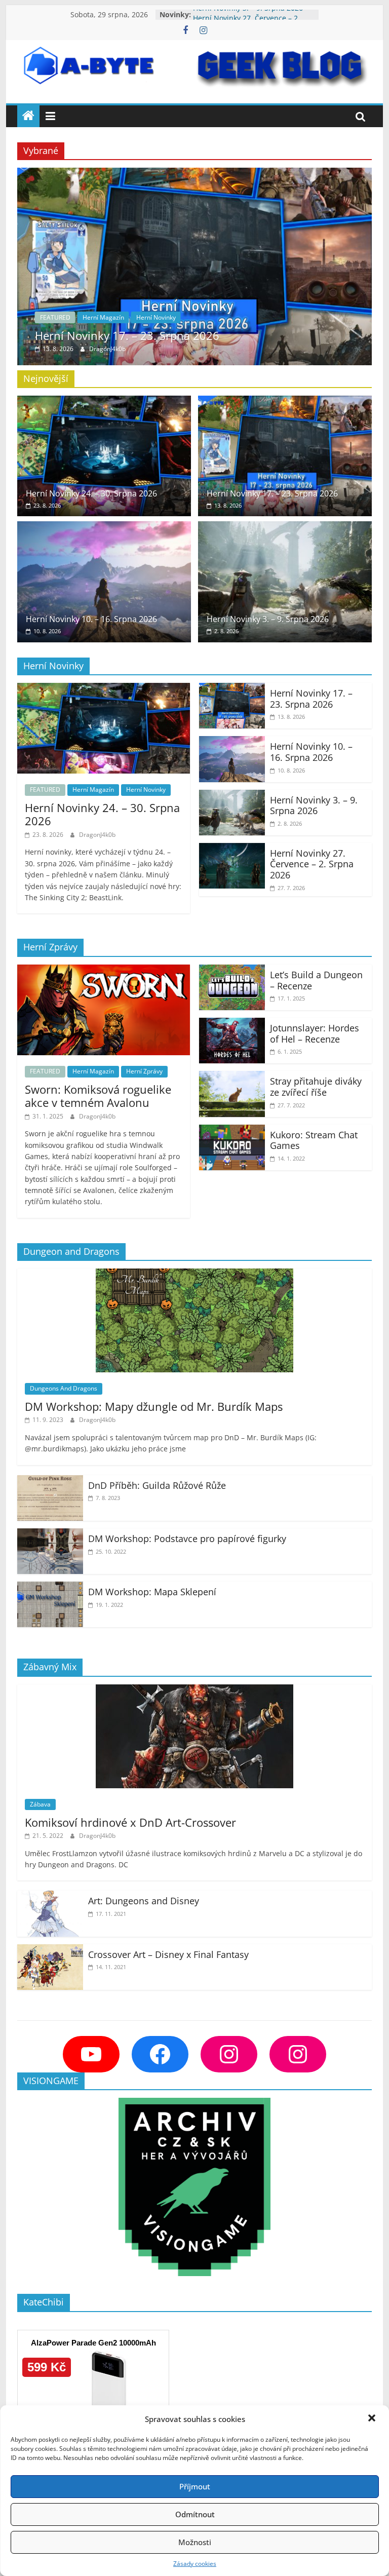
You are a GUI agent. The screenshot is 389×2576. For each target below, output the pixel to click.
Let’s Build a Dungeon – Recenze (316, 980)
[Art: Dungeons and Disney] (50, 1897)
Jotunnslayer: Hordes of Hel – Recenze (315, 1033)
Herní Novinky (156, 317)
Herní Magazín (103, 317)
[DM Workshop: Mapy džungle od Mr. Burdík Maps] (194, 1275)
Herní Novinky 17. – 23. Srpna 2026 (127, 335)
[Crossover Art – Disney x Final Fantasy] (50, 1950)
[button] (373, 2419)
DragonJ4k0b (107, 349)
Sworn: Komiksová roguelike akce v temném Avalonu (98, 1096)
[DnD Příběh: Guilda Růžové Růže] (50, 1481)
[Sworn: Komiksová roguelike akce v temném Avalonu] (104, 971)
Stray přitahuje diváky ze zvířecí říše (316, 1087)
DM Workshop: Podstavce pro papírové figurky (187, 1539)
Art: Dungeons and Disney (144, 1901)
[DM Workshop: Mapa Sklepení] (50, 1588)
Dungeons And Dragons (64, 1388)
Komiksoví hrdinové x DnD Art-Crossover (130, 1822)
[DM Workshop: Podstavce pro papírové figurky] (50, 1534)
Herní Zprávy (144, 1071)
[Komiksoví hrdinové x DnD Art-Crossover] (194, 1690)
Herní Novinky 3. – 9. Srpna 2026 (248, 14)
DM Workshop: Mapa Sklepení (152, 1592)
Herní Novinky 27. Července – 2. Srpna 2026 (312, 864)
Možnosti (195, 2542)
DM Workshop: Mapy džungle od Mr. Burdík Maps (154, 1406)
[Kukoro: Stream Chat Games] (232, 1131)
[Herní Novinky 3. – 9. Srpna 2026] (285, 527)
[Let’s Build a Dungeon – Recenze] (232, 971)
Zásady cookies (195, 2564)
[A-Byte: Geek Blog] (28, 116)
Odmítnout (195, 2514)
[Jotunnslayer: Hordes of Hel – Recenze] (232, 1024)
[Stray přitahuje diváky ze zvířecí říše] (232, 1077)
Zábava (40, 1804)
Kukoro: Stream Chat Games (314, 1140)
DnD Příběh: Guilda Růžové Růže (157, 1485)
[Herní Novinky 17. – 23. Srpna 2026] (194, 174)
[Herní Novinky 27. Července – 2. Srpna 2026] (232, 849)
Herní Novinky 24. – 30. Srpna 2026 (91, 493)
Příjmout (195, 2486)
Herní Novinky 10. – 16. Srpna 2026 (91, 619)
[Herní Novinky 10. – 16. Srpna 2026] (104, 527)
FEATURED (55, 317)
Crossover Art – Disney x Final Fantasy (168, 1954)
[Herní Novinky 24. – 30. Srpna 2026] (104, 402)
